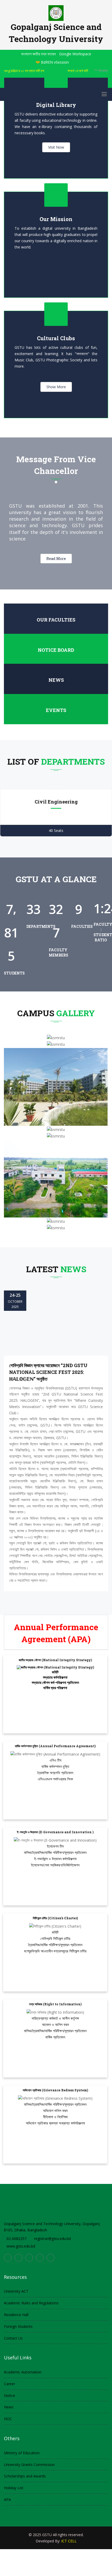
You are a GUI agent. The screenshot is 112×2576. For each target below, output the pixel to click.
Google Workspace (75, 54)
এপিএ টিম (55, 1760)
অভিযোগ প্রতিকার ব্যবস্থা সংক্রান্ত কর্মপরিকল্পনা (55, 2123)
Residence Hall (16, 2315)
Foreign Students (18, 2326)
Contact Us (13, 2338)
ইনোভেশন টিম (55, 1846)
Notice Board (56, 650)
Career (10, 2384)
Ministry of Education (22, 2453)
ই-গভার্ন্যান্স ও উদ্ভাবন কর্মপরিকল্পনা (55, 1859)
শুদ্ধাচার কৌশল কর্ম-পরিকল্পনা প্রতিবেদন (55, 1682)
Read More (56, 559)
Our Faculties (56, 620)
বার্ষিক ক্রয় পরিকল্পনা (55, 1688)
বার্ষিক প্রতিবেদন (55, 2037)
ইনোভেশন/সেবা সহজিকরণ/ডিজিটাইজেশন (55, 1865)
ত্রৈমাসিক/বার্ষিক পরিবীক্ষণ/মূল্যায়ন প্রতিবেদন (55, 1945)
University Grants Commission (29, 2465)
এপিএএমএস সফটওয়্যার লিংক (55, 1779)
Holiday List (14, 2488)
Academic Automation (23, 2372)
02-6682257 (17, 2239)
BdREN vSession (55, 62)
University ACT (16, 2291)
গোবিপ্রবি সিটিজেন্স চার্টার (55, 1938)
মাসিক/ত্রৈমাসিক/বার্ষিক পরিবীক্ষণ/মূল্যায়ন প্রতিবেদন (55, 1852)
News (56, 680)
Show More (56, 387)
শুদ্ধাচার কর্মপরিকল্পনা (55, 1677)
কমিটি (55, 1672)
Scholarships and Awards (25, 2476)
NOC (8, 2419)
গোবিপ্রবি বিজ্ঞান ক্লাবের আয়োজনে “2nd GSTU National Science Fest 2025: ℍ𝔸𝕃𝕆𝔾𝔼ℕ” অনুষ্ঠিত (48, 1372)
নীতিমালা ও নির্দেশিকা (55, 2117)
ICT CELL (69, 2541)
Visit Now (56, 147)
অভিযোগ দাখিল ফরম (55, 2111)
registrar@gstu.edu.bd (52, 2239)
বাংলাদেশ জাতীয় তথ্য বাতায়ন (38, 54)
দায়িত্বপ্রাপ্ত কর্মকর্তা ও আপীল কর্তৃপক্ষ (55, 2018)
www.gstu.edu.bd (21, 2246)
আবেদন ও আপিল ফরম (55, 2024)
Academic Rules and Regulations (31, 2303)
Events (56, 710)
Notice (10, 2395)
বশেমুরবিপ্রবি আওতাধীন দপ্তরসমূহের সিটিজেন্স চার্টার (55, 1951)
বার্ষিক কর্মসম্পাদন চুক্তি (55, 1766)
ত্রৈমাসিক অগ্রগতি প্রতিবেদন (55, 1773)
